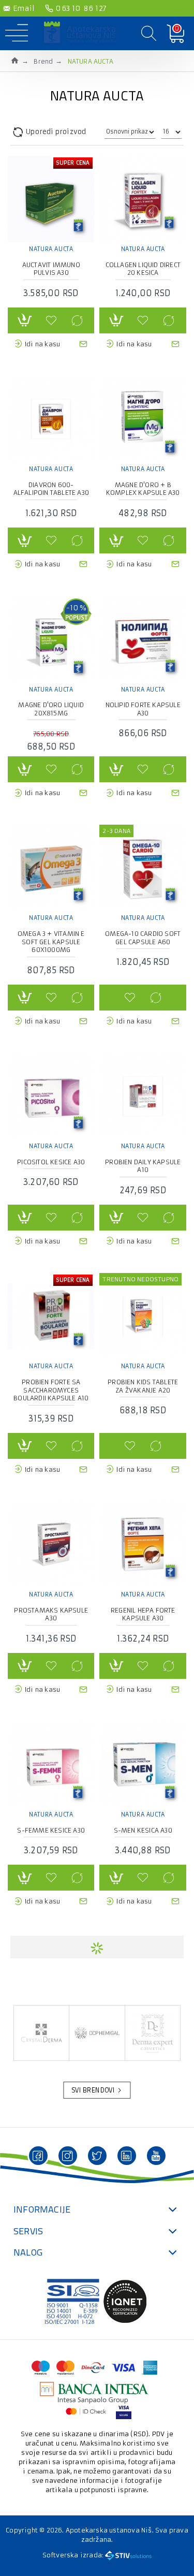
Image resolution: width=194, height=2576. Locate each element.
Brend (43, 61)
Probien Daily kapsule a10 (143, 1166)
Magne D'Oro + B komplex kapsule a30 (143, 489)
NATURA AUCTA (51, 249)
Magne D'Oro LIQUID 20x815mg (51, 709)
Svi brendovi (94, 2090)
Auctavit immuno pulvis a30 (51, 269)
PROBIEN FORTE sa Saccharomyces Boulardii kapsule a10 (51, 1390)
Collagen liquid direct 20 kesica (143, 269)
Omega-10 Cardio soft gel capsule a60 (143, 938)
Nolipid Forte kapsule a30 (143, 709)
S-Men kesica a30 (143, 1830)
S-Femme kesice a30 (51, 1830)
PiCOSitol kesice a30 (51, 1162)
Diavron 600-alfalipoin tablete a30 (51, 489)
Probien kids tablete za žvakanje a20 (143, 1386)
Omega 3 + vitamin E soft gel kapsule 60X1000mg (51, 942)
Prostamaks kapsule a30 (51, 1614)
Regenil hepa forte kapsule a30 (143, 1614)
